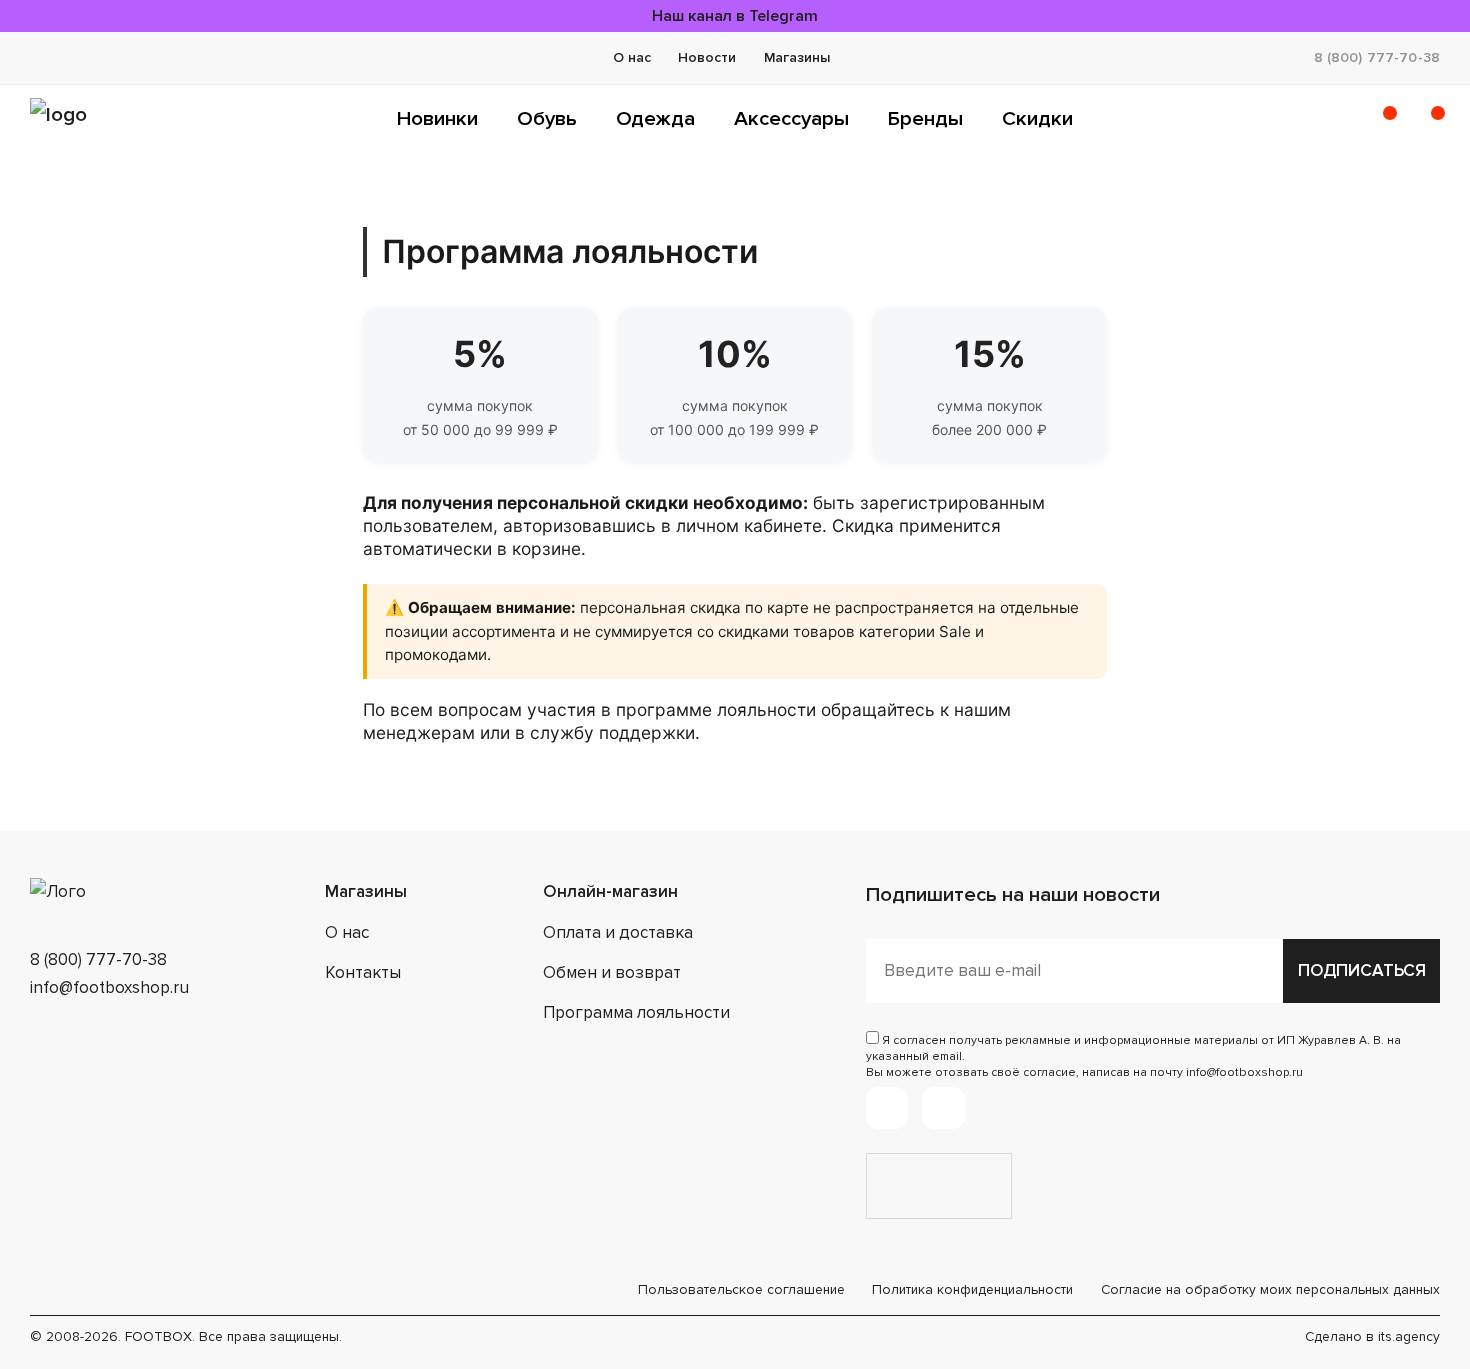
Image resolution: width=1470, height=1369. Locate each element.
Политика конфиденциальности (972, 1289)
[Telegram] (887, 1108)
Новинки (437, 118)
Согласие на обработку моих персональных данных (1270, 1289)
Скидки (1037, 118)
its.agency (1409, 1336)
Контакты (363, 972)
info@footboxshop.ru (109, 987)
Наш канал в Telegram (735, 16)
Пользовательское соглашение (741, 1289)
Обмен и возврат (612, 972)
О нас (632, 57)
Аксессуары (791, 118)
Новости (707, 57)
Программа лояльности (636, 1012)
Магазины (797, 57)
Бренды (925, 118)
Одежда (655, 118)
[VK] (943, 1108)
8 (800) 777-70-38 (1377, 57)
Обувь (547, 118)
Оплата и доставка (618, 932)
